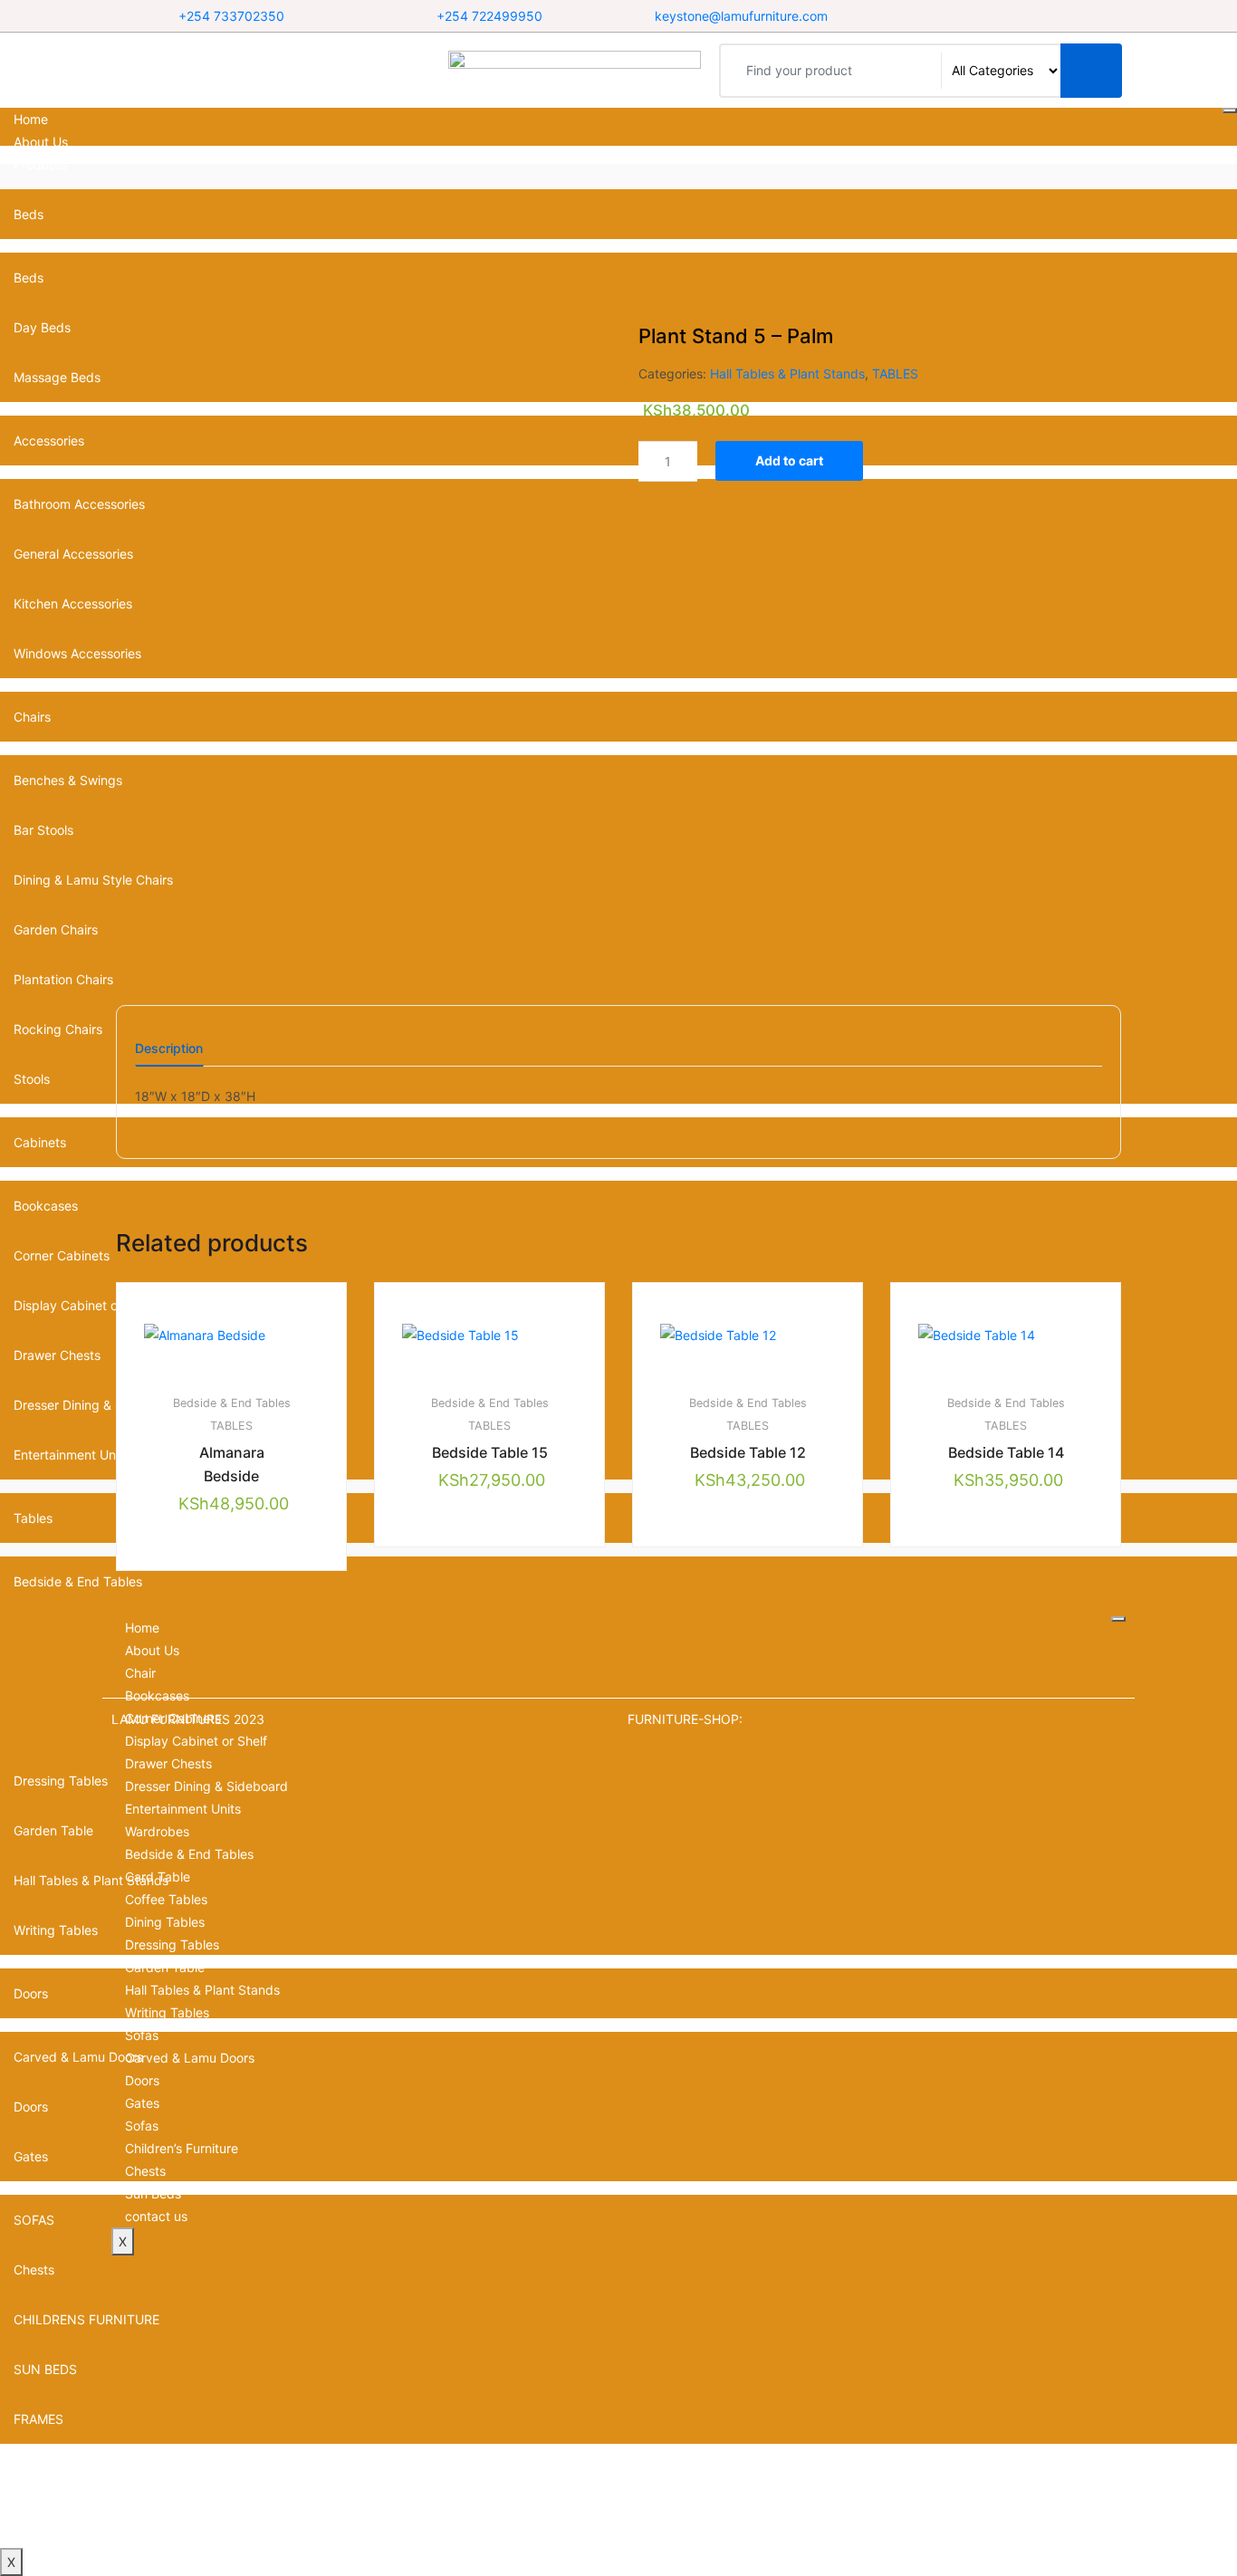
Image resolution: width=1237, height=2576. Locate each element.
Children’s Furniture (182, 2148)
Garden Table (165, 1967)
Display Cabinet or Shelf (196, 1741)
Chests (34, 2270)
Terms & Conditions (71, 2514)
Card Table (158, 1877)
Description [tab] (169, 1049)
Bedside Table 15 (490, 1452)
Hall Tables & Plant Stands (787, 373)
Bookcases (46, 1206)
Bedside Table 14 (1006, 1452)
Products (40, 164)
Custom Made (55, 2491)
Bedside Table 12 (748, 1452)
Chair (140, 1673)
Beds (29, 214)
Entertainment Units (183, 1809)
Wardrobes (157, 1831)
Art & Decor (48, 2469)
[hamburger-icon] (1230, 110)
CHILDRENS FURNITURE (86, 2319)
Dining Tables (165, 1922)
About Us (41, 142)
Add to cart (789, 460)
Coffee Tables (166, 1899)
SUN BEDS (45, 2369)
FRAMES (38, 2419)
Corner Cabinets (62, 1255)
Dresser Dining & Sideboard (206, 1786)
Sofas (142, 2035)
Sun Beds (153, 2193)
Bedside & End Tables (78, 1581)
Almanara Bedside (232, 1464)
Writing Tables (167, 2012)
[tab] (169, 1054)
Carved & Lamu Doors (190, 2058)
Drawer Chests (168, 1763)
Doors (142, 2080)
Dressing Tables (172, 1944)
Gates (142, 2103)
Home (31, 119)
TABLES (895, 373)
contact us (45, 2537)
